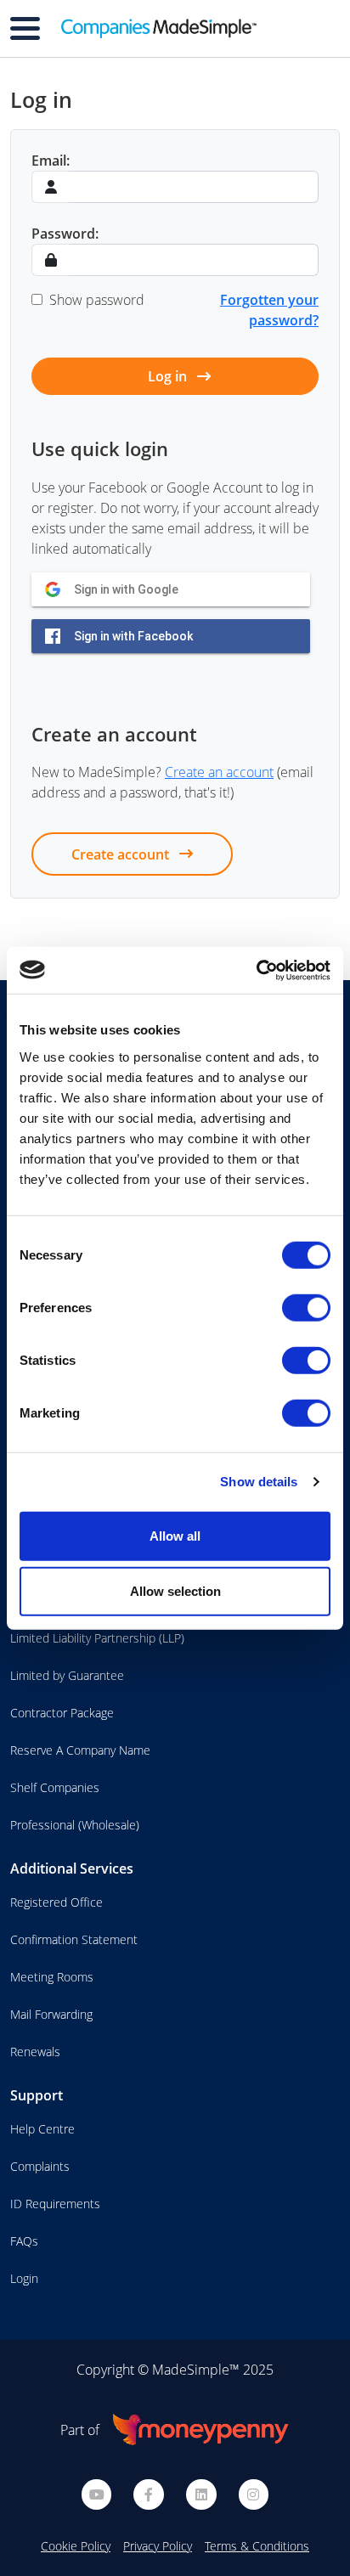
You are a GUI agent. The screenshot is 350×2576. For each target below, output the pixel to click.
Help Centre (42, 2129)
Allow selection (175, 1591)
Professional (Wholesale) (75, 1825)
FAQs (24, 2241)
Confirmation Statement (74, 1939)
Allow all (175, 1535)
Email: (51, 161)
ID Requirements (55, 2204)
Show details (259, 1482)
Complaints (40, 2166)
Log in (169, 376)
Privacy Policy (158, 2546)
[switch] (306, 1307)
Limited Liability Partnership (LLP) (97, 1638)
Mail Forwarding (51, 2014)
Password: (65, 234)
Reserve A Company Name (80, 1750)
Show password (97, 300)
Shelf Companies (55, 1787)
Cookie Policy (76, 2546)
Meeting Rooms (52, 1977)
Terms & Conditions (257, 2546)
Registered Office (56, 1902)
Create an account (219, 772)
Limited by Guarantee (67, 1675)
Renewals (35, 2052)
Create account (122, 854)
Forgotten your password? (269, 310)
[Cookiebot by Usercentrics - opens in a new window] (256, 970)
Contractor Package (62, 1713)
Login (24, 2278)
